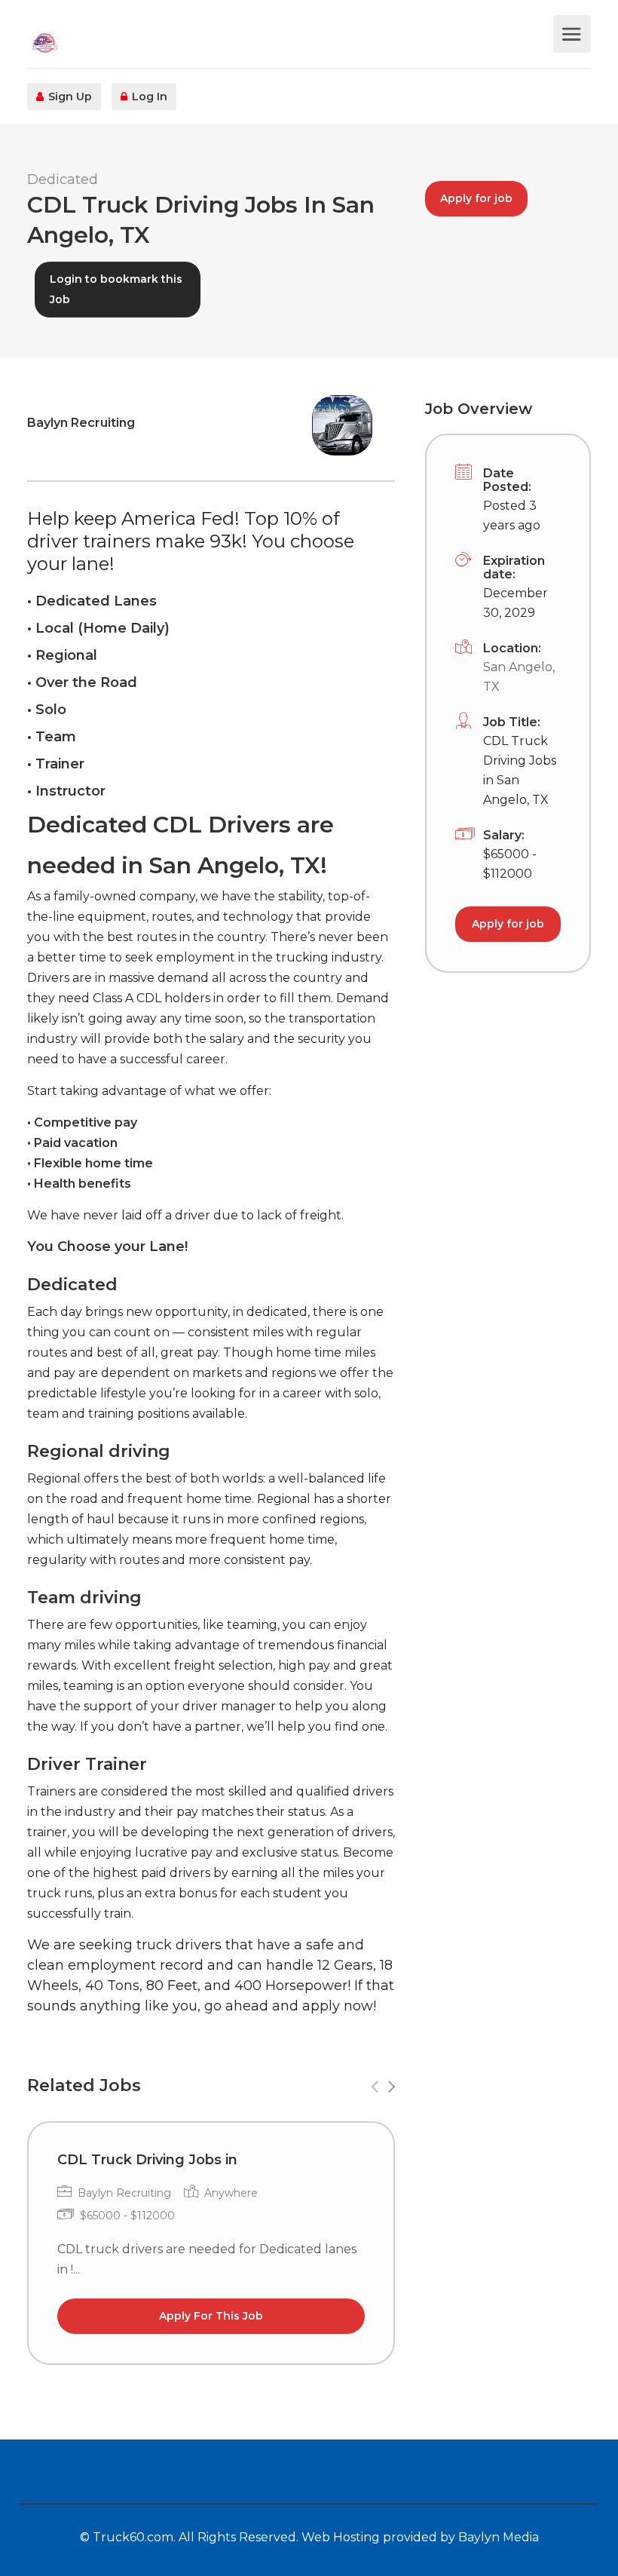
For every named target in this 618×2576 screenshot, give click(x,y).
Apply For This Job (211, 2316)
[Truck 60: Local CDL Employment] (288, 42)
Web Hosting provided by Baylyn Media (420, 2537)
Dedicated (63, 179)
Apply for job (476, 198)
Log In (148, 97)
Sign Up (69, 97)
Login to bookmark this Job (116, 289)
